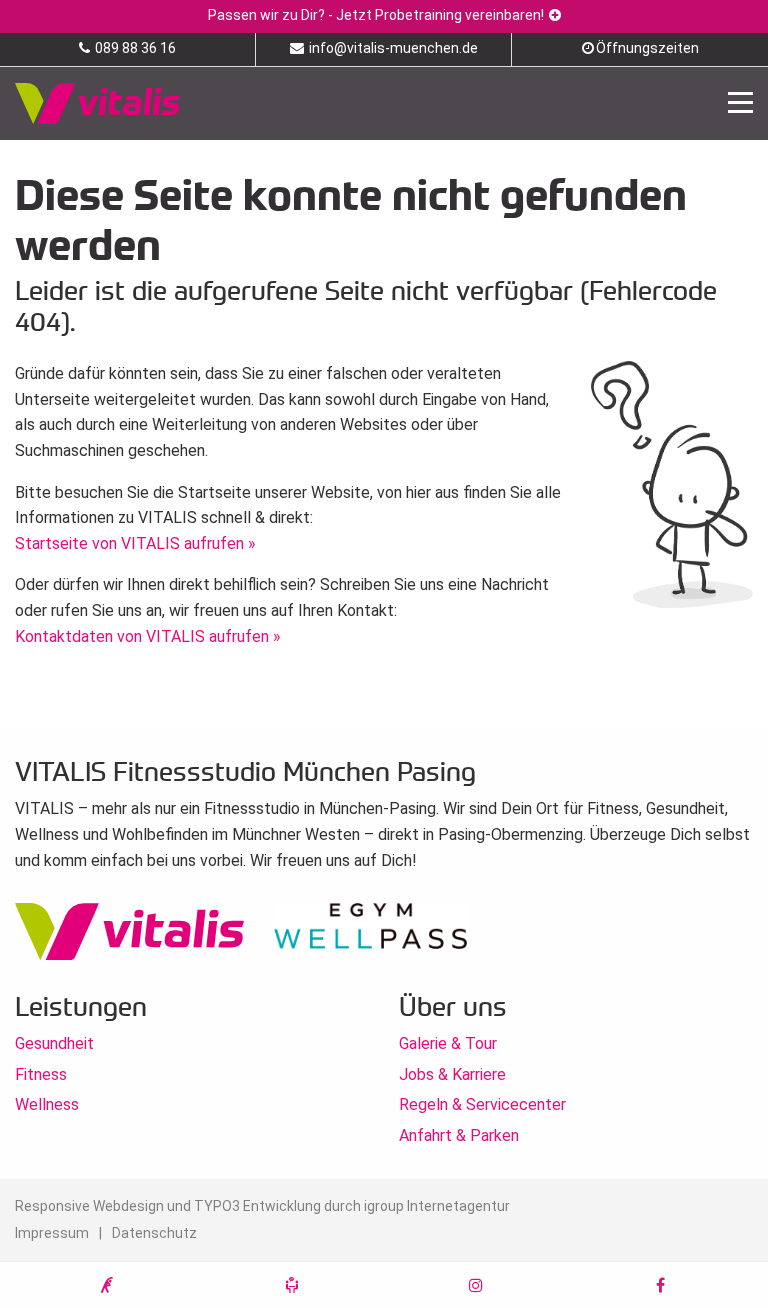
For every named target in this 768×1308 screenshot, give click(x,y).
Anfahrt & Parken (459, 1135)
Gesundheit (54, 1043)
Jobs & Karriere (452, 1074)
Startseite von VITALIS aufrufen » (135, 543)
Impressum (52, 1233)
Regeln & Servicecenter (482, 1104)
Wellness (47, 1104)
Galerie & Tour (448, 1043)
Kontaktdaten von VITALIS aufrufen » (148, 636)
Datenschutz (154, 1233)
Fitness (41, 1074)
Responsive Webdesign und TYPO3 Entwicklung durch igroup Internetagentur (262, 1206)
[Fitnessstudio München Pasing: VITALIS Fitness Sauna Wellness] (97, 102)
